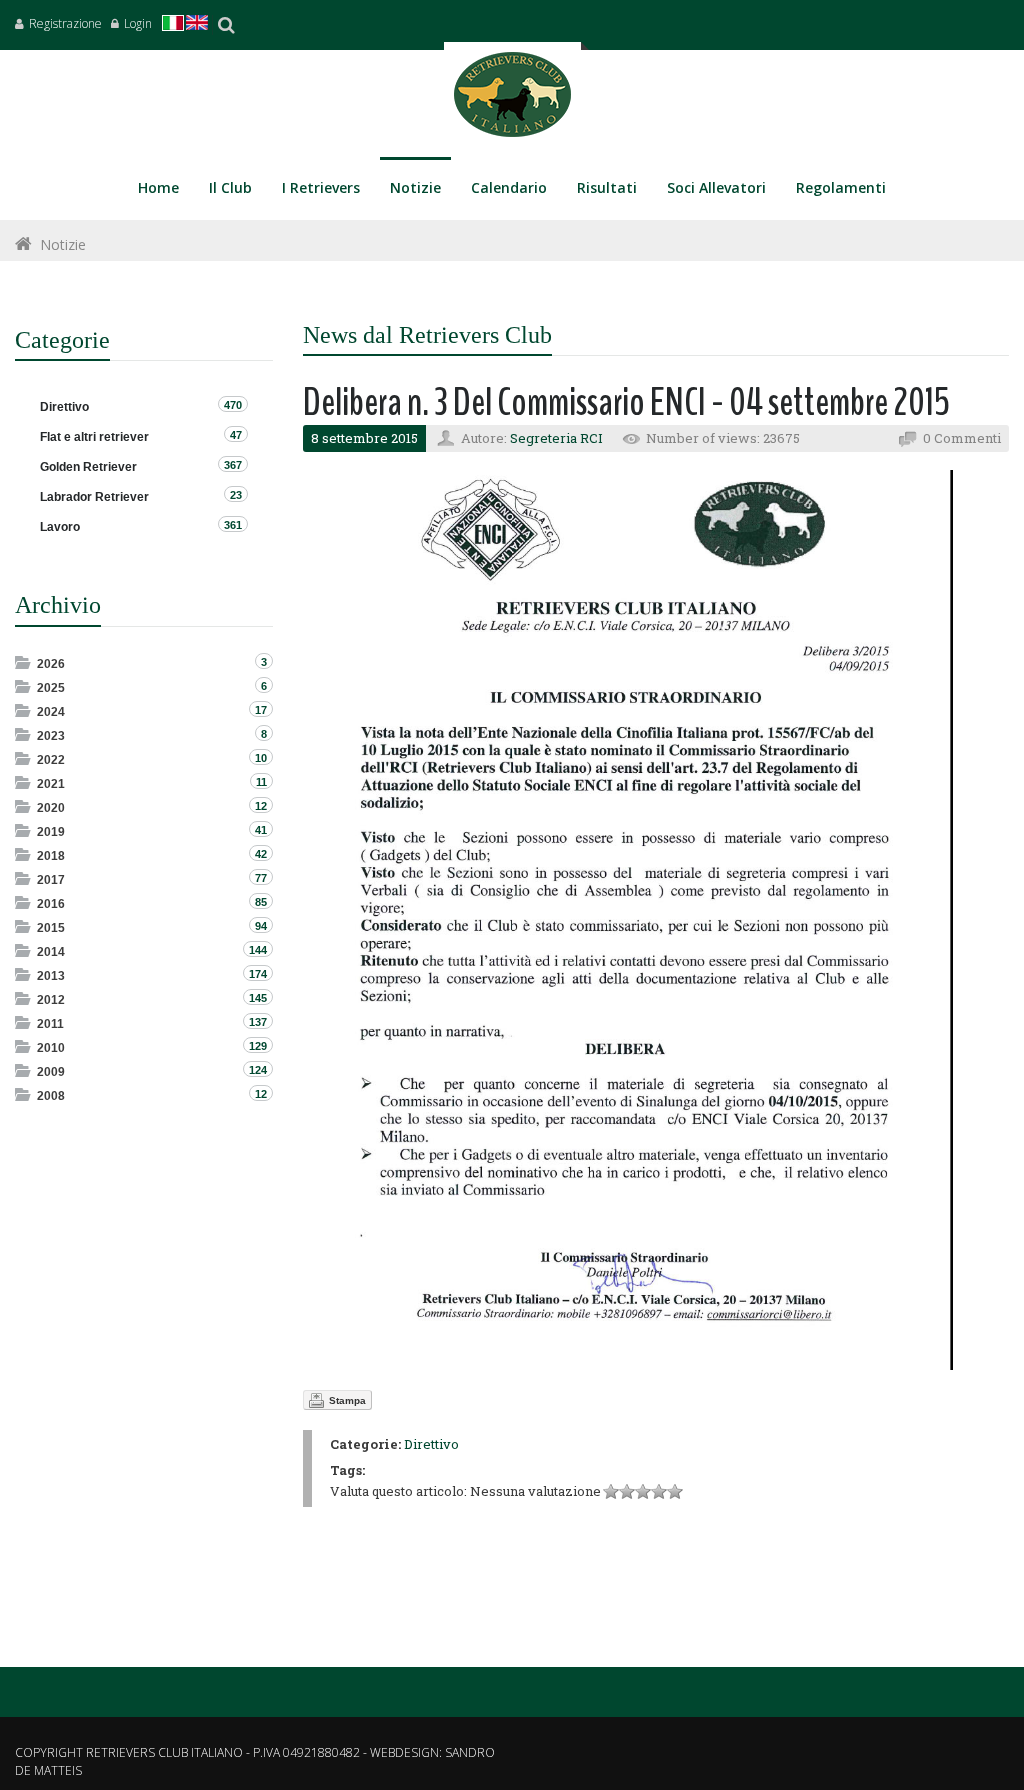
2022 (51, 760)
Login (138, 23)
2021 (51, 784)
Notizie (63, 244)
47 (236, 435)
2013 (51, 976)
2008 (51, 1096)
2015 (51, 928)
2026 (51, 664)
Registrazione (65, 23)
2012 (51, 1000)
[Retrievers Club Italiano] (512, 99)
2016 (51, 904)
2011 (50, 1024)
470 (233, 405)
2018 (51, 856)
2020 (51, 808)
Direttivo (431, 1444)
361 (233, 525)
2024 (51, 712)
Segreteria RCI (556, 438)
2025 (51, 688)
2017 (51, 880)
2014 (51, 952)
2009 (51, 1072)
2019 (51, 832)
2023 (51, 736)
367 (233, 465)
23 (236, 495)
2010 (51, 1048)
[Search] (226, 25)
